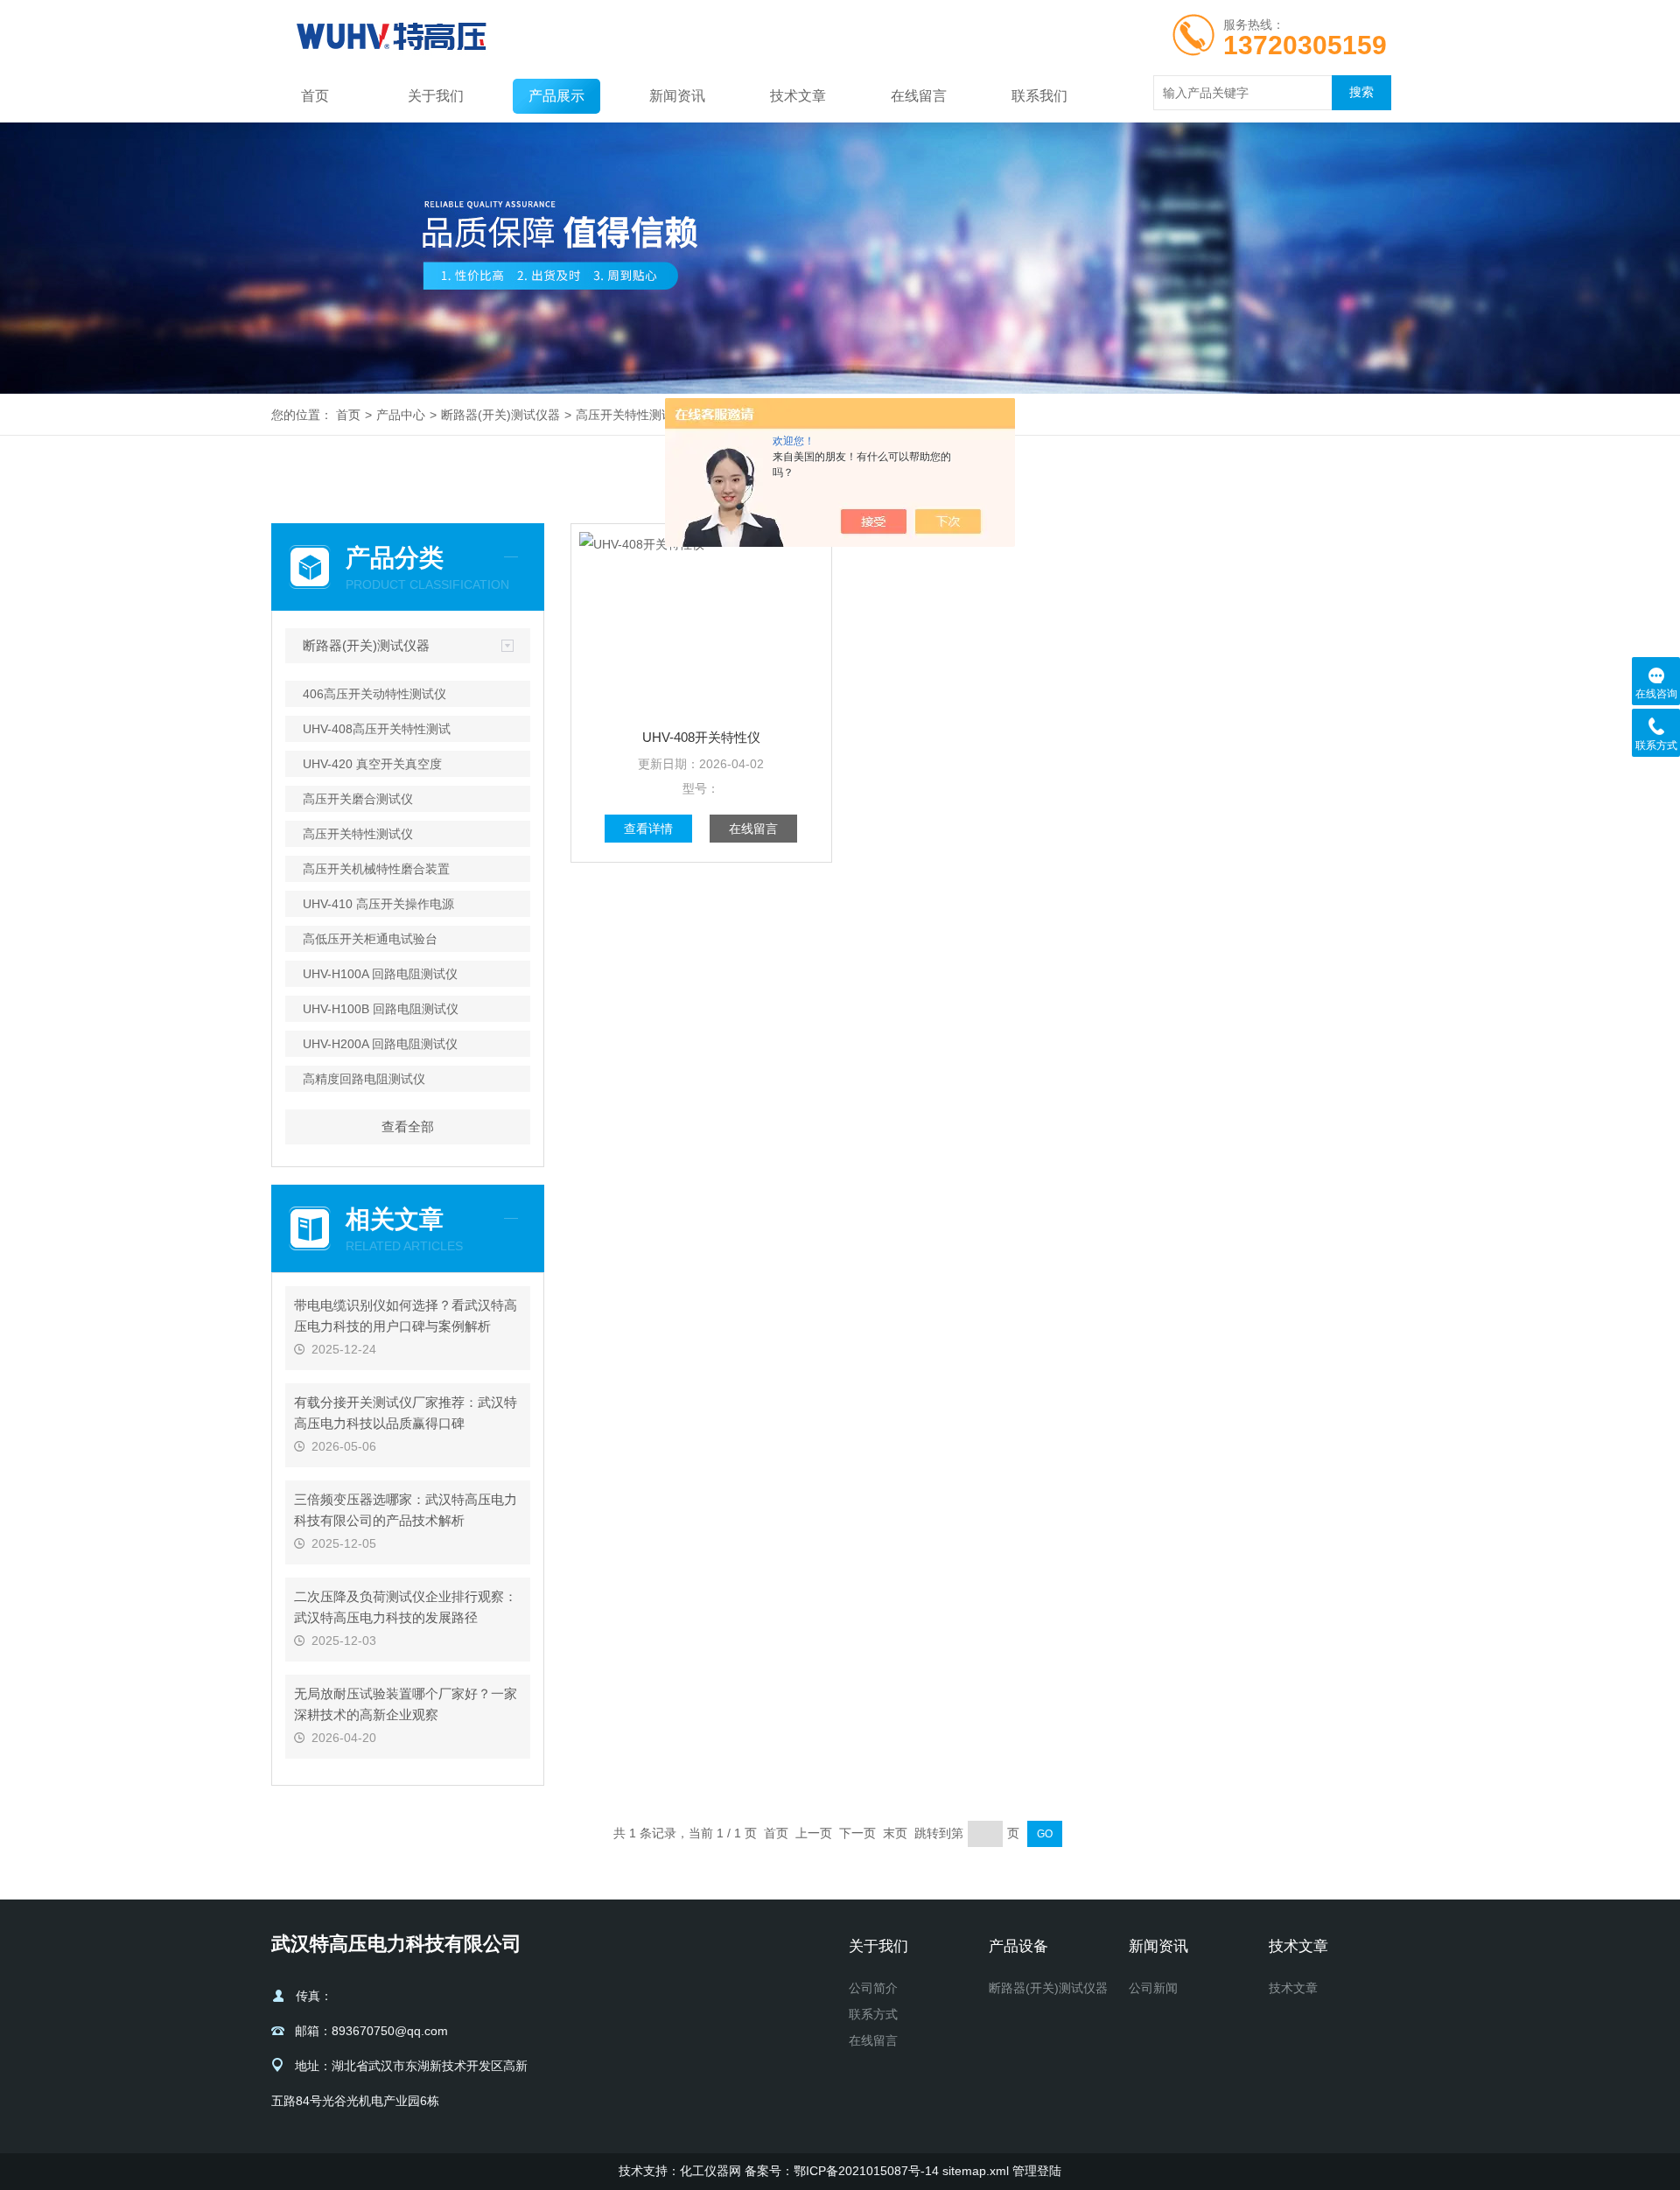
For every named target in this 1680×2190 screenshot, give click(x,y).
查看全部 (408, 1126)
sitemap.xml (976, 2171)
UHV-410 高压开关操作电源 (378, 904)
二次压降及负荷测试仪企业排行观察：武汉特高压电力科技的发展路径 (406, 1607)
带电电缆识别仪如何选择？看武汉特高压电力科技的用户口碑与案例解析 (406, 1315)
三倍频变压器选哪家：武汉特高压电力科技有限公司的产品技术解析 (406, 1510)
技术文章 (798, 96)
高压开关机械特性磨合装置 (376, 869)
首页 (315, 96)
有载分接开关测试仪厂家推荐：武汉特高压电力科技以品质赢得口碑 (406, 1413)
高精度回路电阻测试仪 (364, 1079)
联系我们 (1039, 96)
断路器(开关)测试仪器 (500, 415)
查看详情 (648, 829)
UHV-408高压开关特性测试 (377, 729)
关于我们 (436, 96)
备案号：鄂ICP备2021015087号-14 (842, 2171)
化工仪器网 (710, 2171)
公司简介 (873, 1988)
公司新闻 (1153, 1988)
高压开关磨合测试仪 (358, 799)
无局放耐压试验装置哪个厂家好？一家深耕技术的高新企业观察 (406, 1704)
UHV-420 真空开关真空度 (372, 764)
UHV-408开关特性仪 (701, 737)
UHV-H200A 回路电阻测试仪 (380, 1044)
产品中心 (401, 415)
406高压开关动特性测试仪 (374, 694)
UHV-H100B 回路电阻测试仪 (381, 1009)
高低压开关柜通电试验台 (370, 939)
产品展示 (556, 96)
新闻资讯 (677, 96)
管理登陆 (1037, 2171)
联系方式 (873, 2014)
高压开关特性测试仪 (631, 415)
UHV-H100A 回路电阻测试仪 (380, 974)
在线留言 (919, 96)
